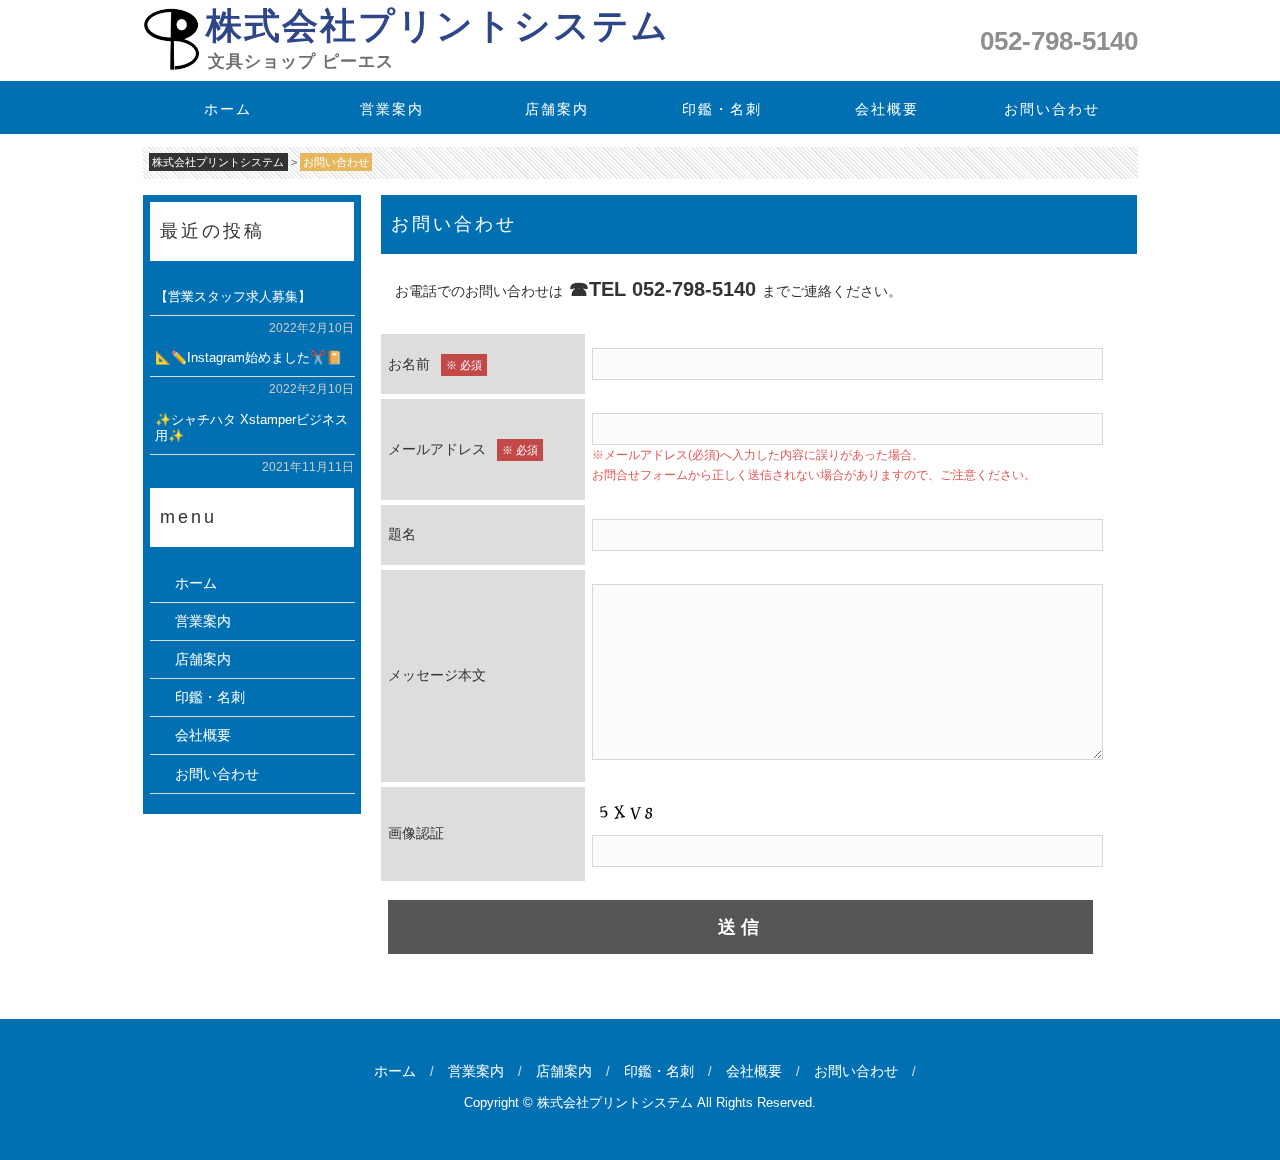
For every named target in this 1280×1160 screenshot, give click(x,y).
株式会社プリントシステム (437, 25)
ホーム (228, 109)
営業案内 (393, 109)
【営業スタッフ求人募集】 (232, 296)
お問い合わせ (1052, 109)
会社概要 (887, 109)
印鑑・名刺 (722, 109)
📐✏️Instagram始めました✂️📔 (247, 357)
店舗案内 (558, 109)
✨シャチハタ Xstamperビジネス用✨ (250, 427)
